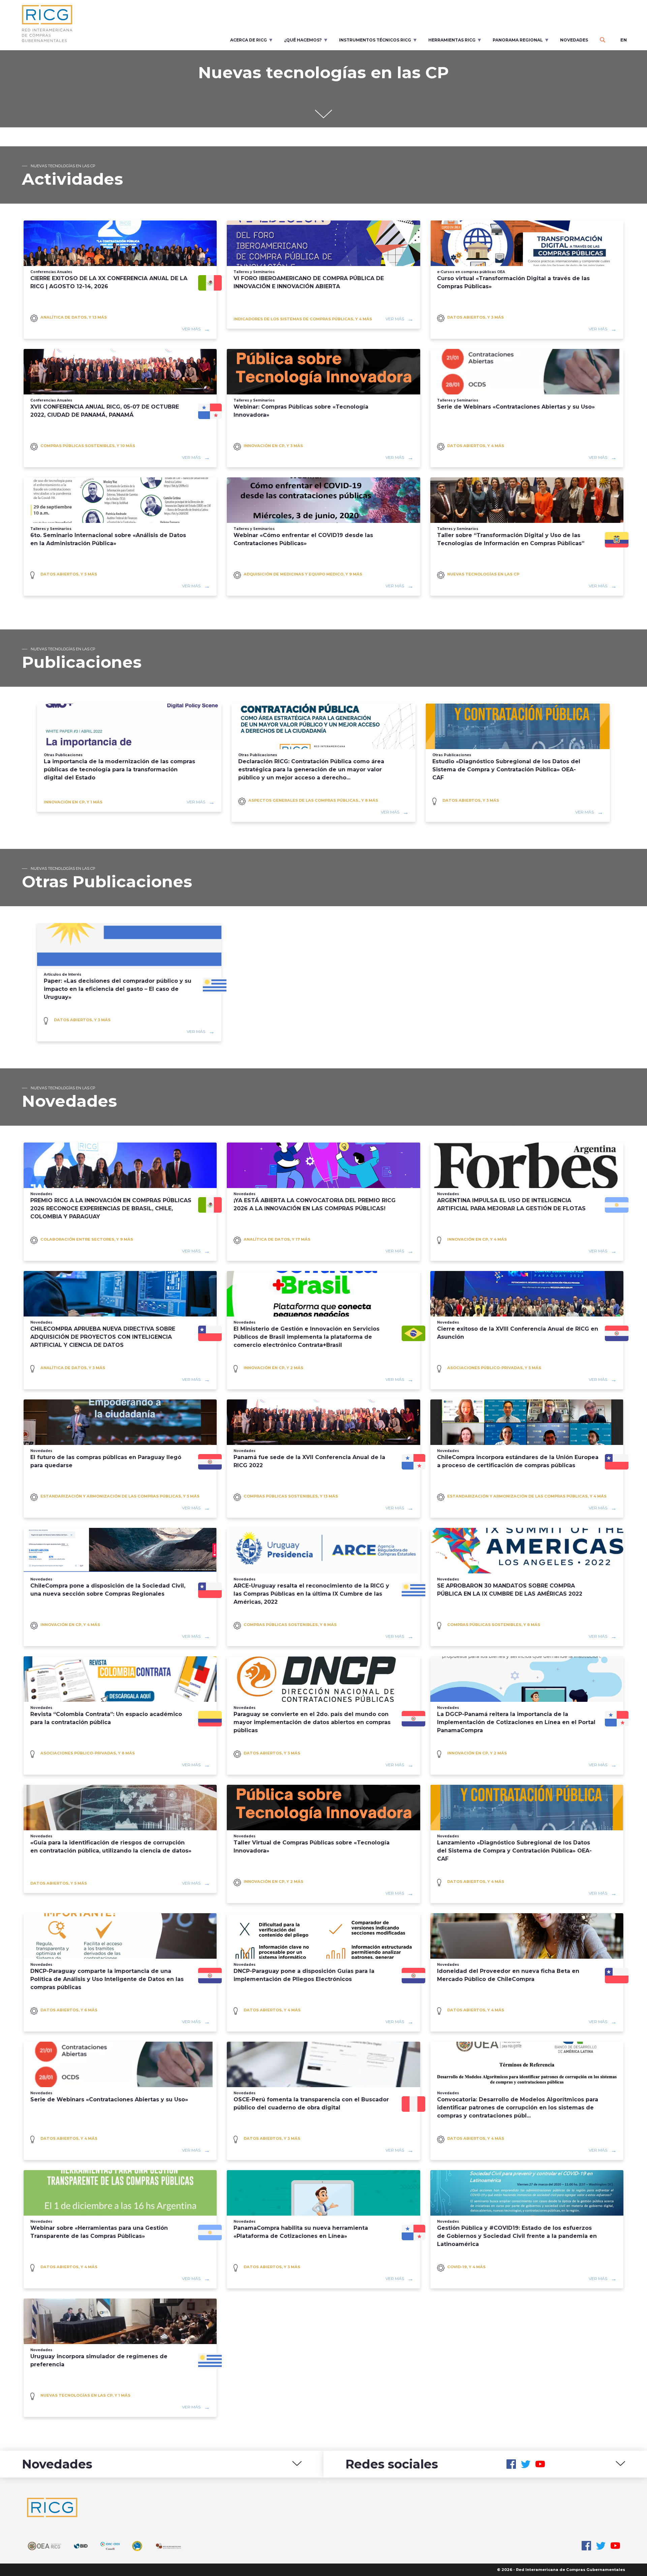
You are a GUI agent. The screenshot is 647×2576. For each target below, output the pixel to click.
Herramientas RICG (452, 40)
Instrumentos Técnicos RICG (375, 40)
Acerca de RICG (249, 40)
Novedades (574, 40)
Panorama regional (518, 40)
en (624, 40)
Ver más (191, 329)
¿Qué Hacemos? (303, 40)
